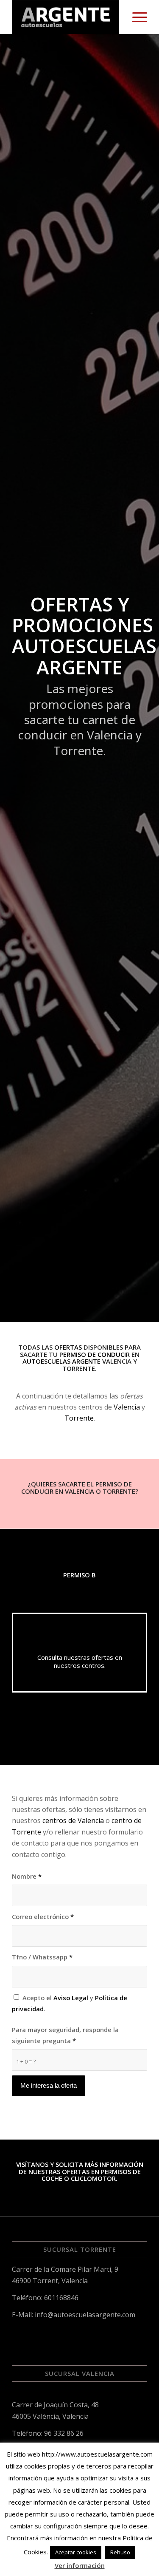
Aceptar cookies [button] (76, 2552)
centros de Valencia (73, 1820)
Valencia (127, 1407)
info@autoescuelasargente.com (85, 2315)
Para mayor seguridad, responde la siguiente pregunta (65, 2035)
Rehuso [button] (120, 2552)
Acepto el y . (70, 2003)
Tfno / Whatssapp (42, 1957)
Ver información (80, 2565)
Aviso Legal (71, 1998)
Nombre (27, 1876)
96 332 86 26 (64, 2433)
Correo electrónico (43, 1916)
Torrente (79, 1418)
